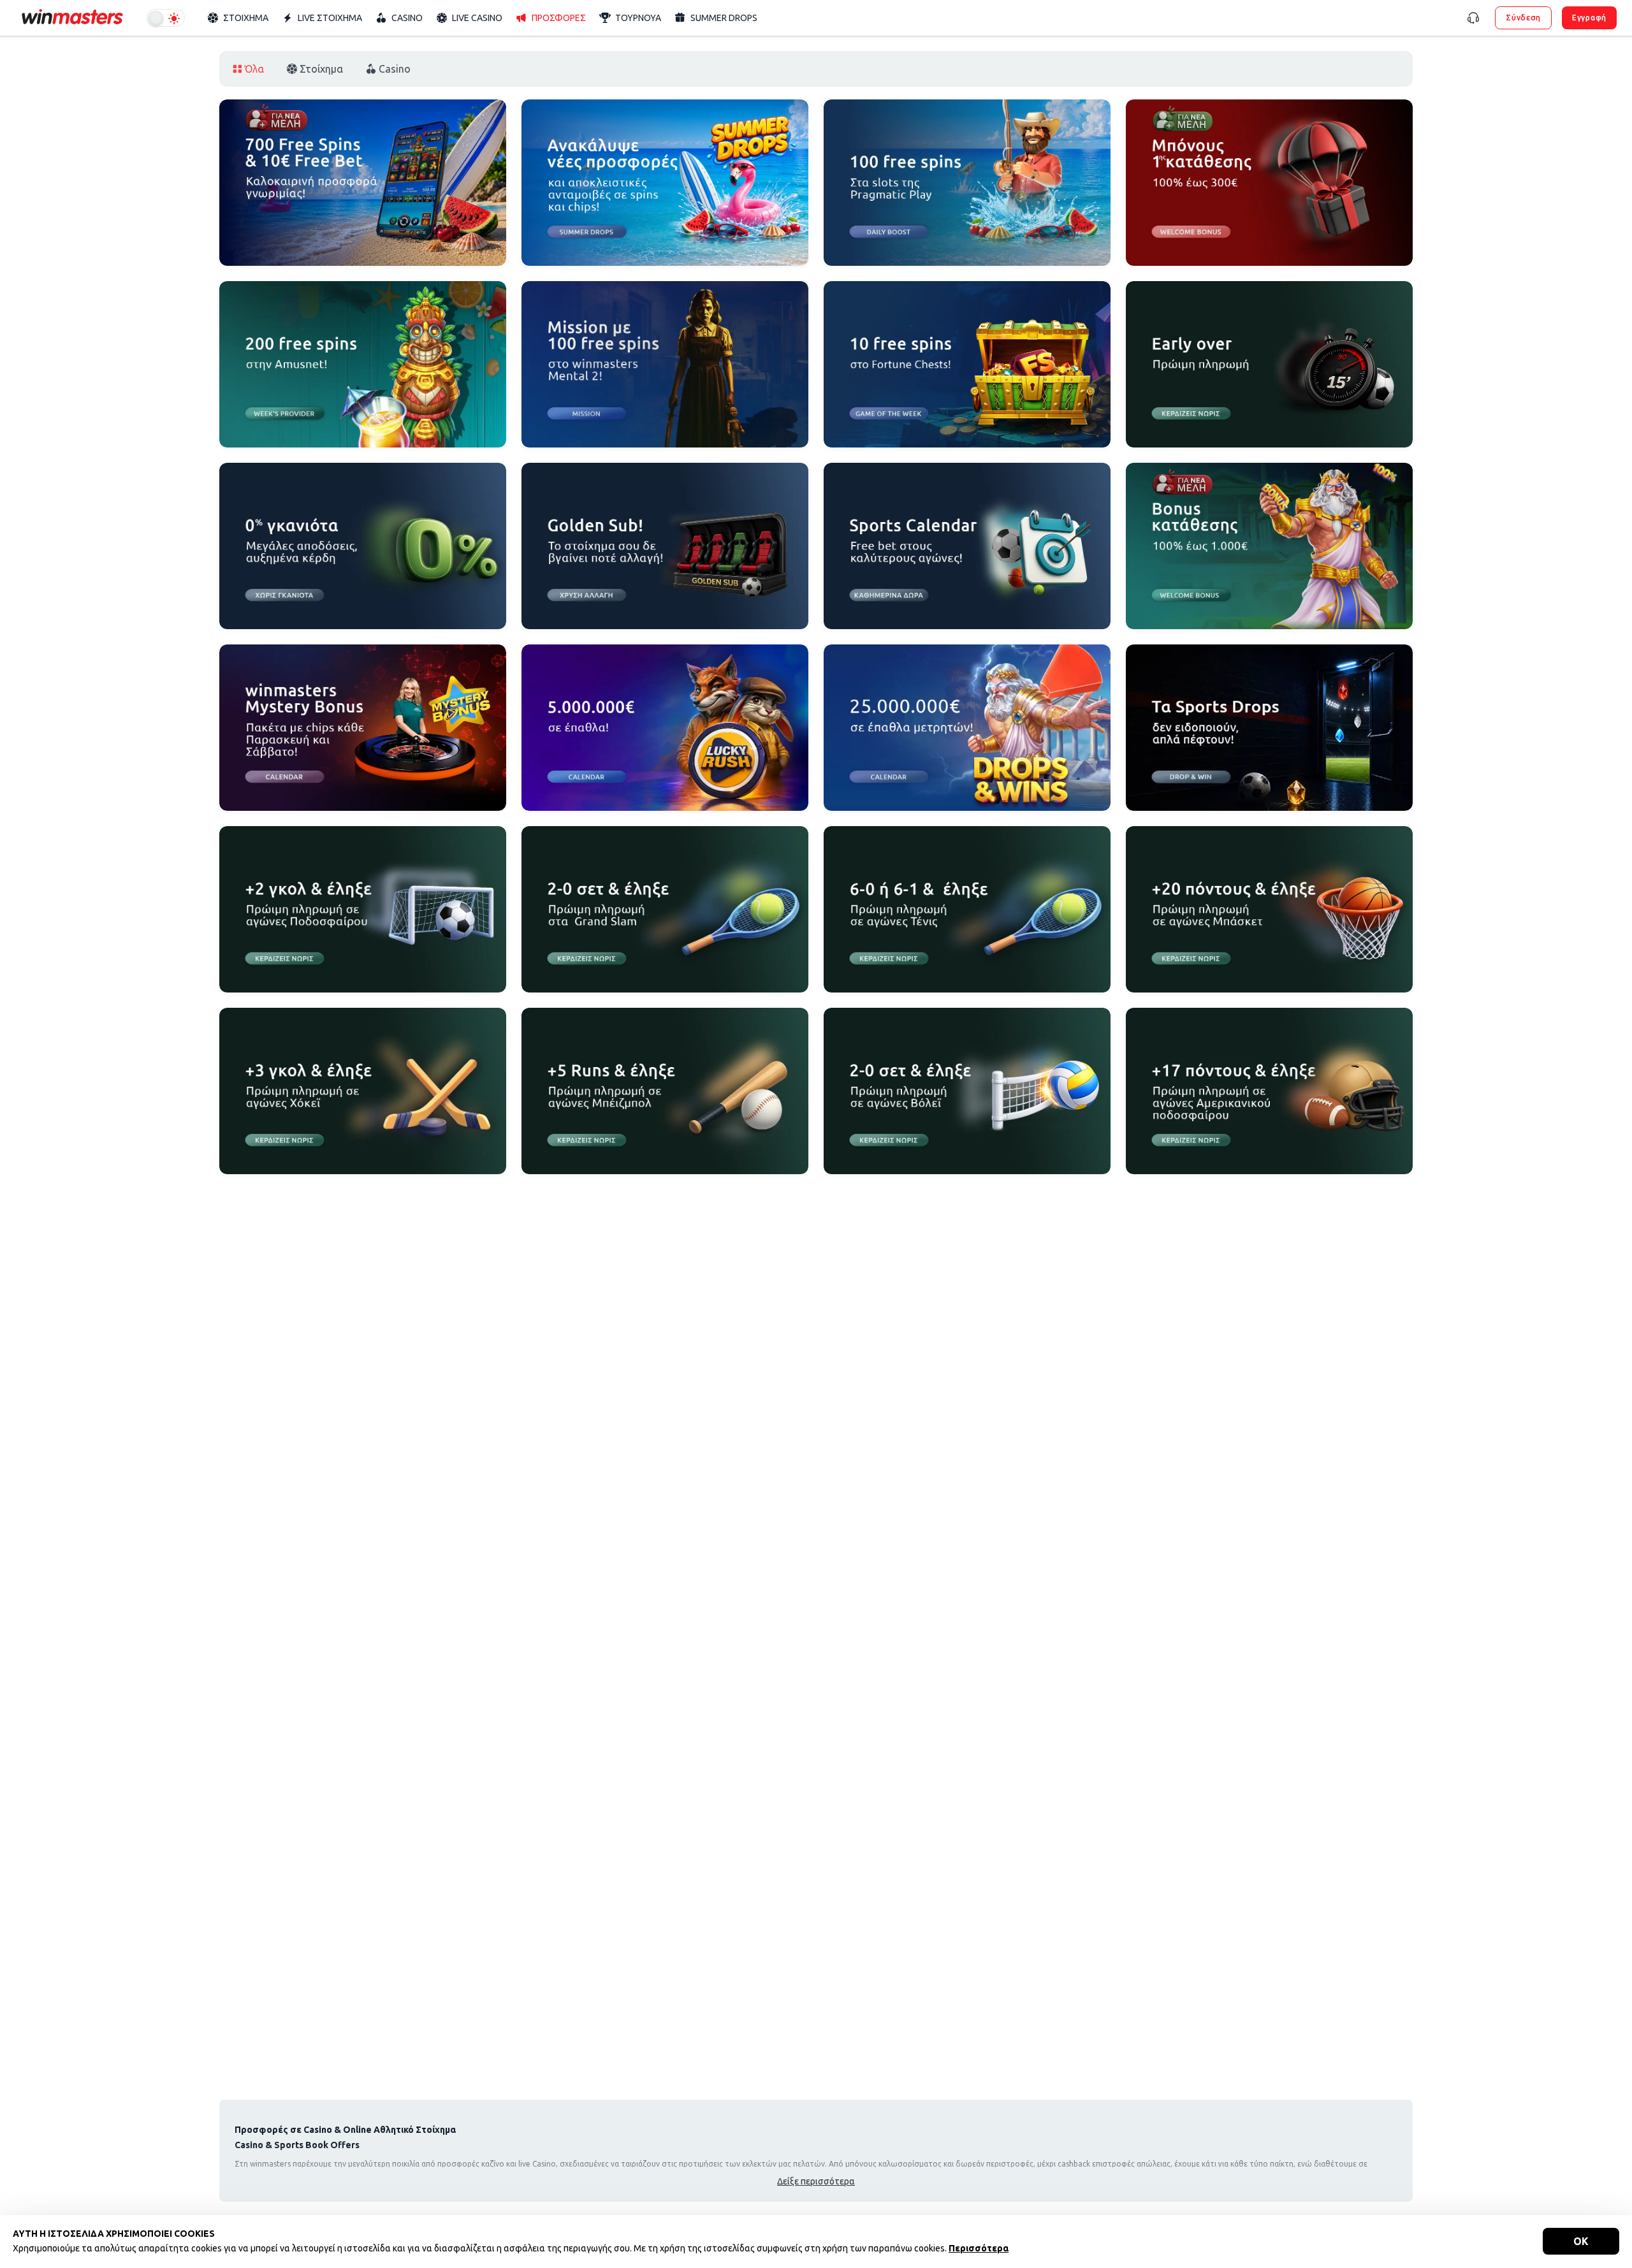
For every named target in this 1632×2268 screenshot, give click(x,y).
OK (1581, 2241)
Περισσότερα (979, 2248)
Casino (395, 69)
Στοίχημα (321, 69)
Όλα (254, 69)
